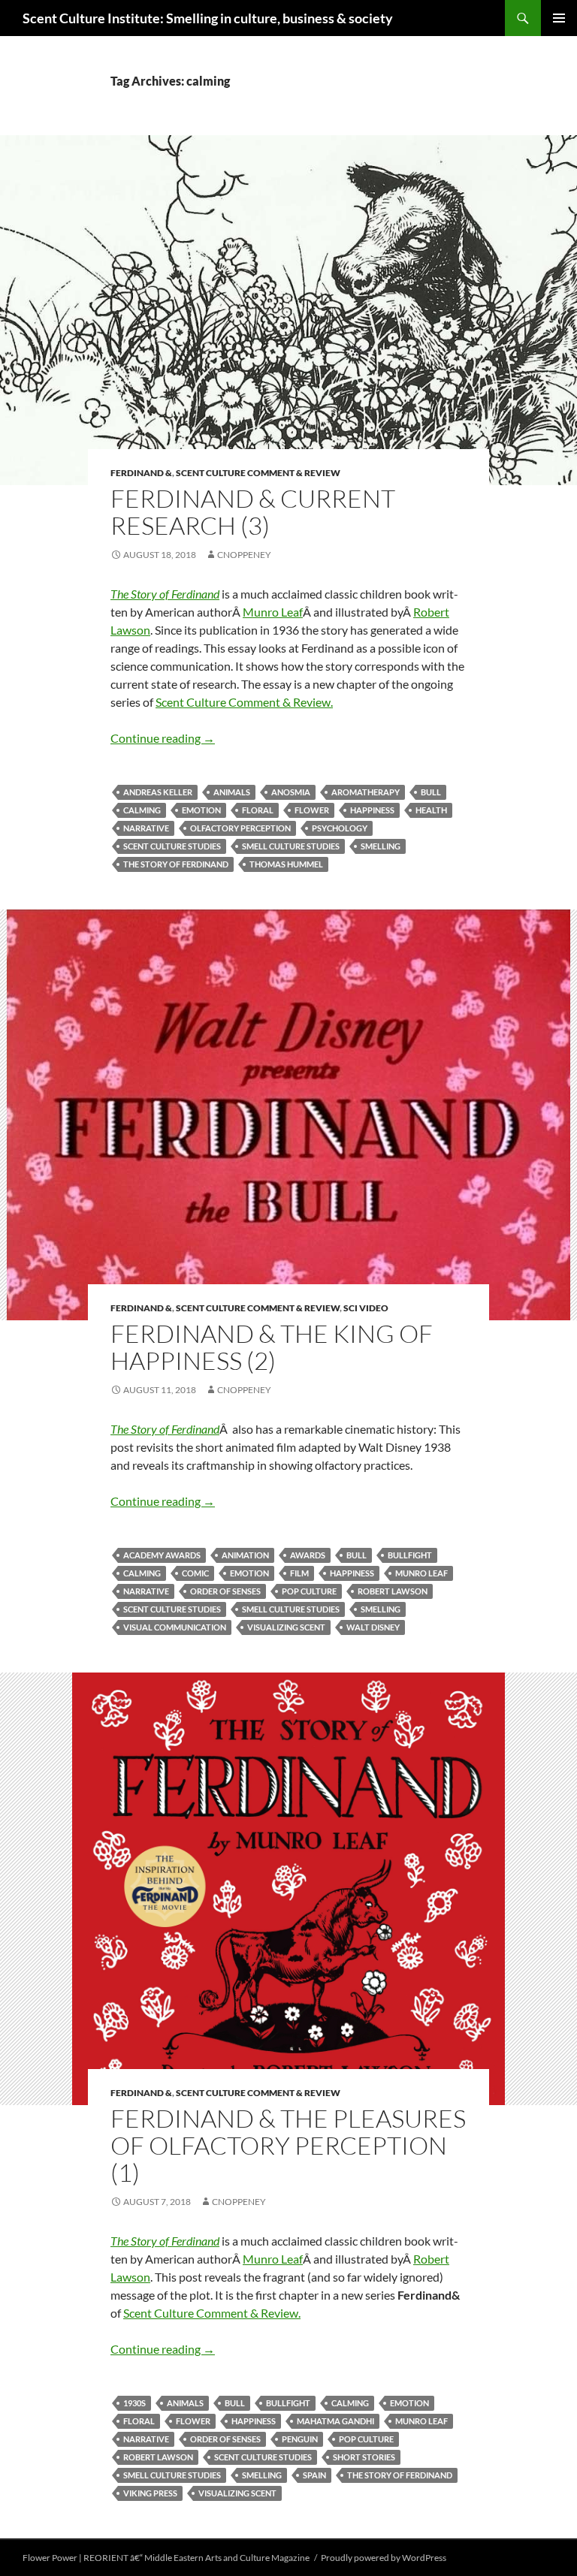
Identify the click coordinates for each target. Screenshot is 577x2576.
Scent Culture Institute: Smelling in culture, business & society (208, 18)
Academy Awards (162, 1555)
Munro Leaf (273, 612)
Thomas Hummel (286, 864)
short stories (364, 2457)
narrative (146, 828)
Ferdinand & (141, 473)
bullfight (410, 1555)
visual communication (175, 1627)
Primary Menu (559, 18)
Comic (195, 1573)
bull (431, 792)
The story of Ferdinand (176, 864)
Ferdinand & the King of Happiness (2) (272, 1347)
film (299, 1573)
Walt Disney (373, 1627)
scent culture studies (172, 846)
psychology (340, 828)
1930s (134, 2403)
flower (312, 810)
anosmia (291, 792)
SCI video (366, 1308)
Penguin (300, 2439)
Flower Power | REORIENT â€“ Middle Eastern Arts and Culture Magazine (166, 2558)
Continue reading (163, 738)
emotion (201, 810)
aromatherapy (366, 792)
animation (245, 1555)
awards (308, 1555)
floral (258, 810)
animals (232, 792)
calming (142, 810)
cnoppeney (244, 555)
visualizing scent (286, 1627)
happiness (372, 810)
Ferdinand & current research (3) (253, 512)
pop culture (309, 1591)
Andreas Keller (158, 792)
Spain (314, 2475)
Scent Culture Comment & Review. (244, 702)
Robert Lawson (393, 1591)
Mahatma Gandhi (335, 2421)
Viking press (150, 2493)
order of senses (225, 1591)
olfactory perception (240, 828)
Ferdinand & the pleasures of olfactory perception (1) (288, 2145)
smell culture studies (291, 846)
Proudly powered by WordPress (384, 2558)
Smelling (381, 846)
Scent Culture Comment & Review (258, 473)
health (431, 810)
